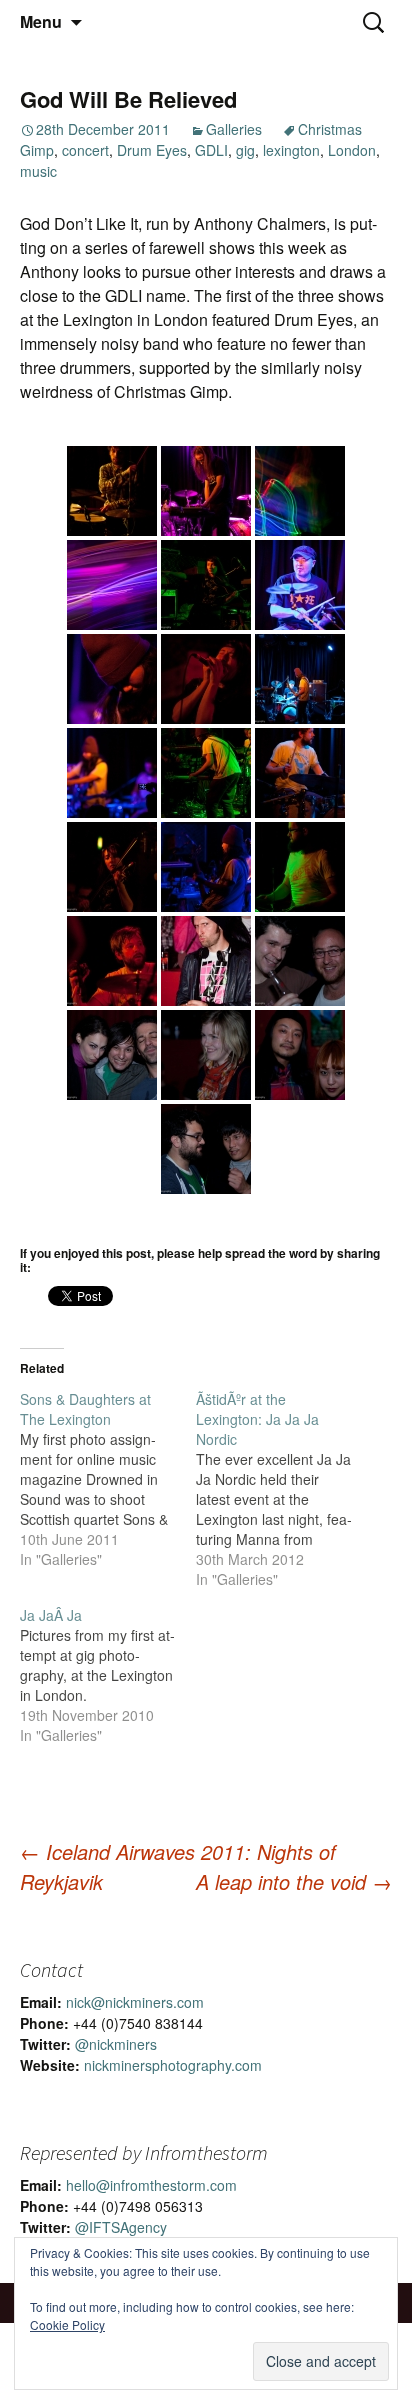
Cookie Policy (67, 2324)
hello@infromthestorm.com (151, 2185)
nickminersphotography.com (173, 2065)
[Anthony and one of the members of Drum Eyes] (206, 1149)
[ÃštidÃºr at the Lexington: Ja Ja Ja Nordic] (284, 1489)
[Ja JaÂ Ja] (108, 1675)
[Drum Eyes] (206, 585)
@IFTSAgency (121, 2227)
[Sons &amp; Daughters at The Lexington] (108, 1479)
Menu (41, 21)
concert (85, 150)
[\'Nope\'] (300, 867)
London (352, 150)
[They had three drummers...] (300, 679)
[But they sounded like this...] (300, 491)
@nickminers (116, 2044)
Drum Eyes (152, 150)
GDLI (211, 150)
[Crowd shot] (206, 961)
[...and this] (206, 491)
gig (245, 150)
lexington (291, 150)
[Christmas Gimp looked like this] (112, 491)
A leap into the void (294, 1881)
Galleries (234, 129)
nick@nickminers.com (135, 2002)
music (38, 171)
